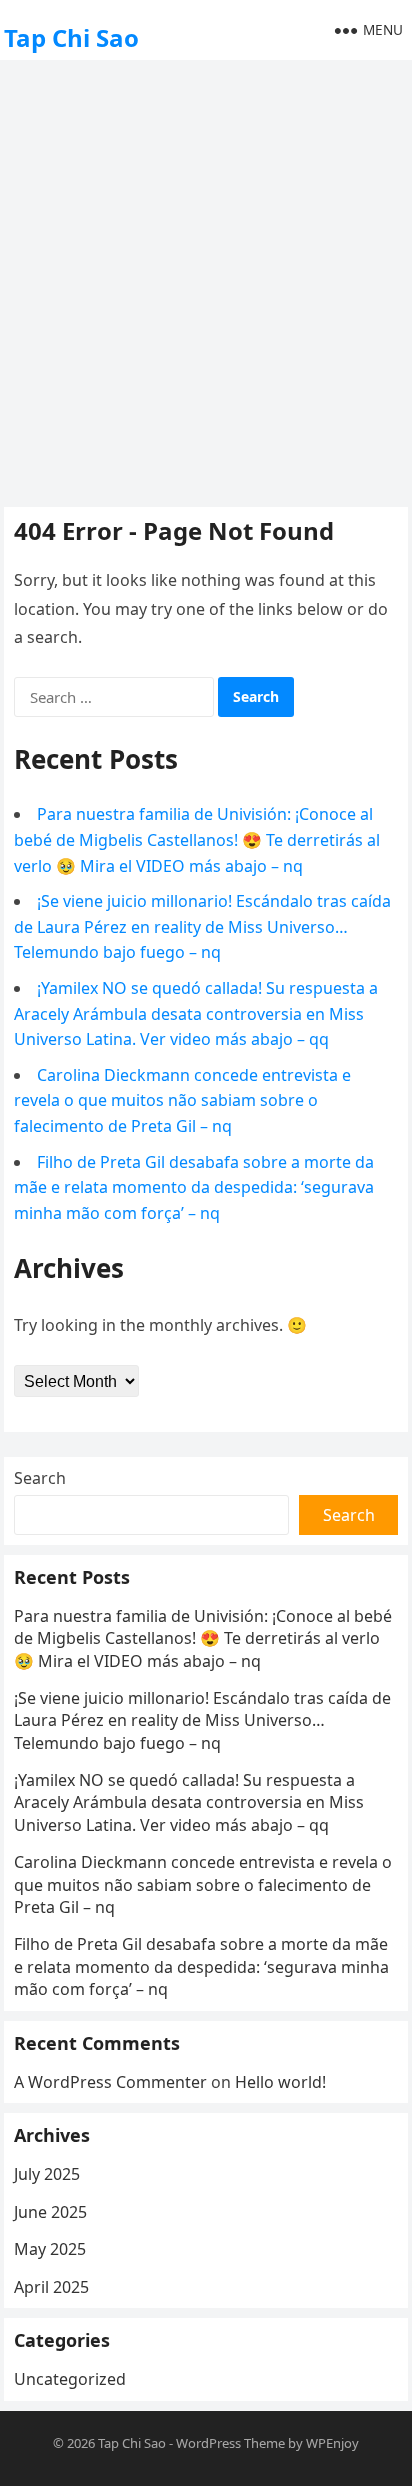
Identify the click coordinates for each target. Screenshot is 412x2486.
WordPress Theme (230, 2443)
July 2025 (47, 2174)
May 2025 (50, 2249)
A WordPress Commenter (110, 2082)
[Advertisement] (206, 281)
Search (40, 1478)
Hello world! (280, 2082)
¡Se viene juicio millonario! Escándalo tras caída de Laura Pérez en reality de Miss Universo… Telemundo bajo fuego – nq (202, 926)
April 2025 (51, 2287)
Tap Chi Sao (71, 37)
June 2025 (50, 2212)
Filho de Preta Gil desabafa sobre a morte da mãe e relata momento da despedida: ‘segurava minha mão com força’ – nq (194, 1187)
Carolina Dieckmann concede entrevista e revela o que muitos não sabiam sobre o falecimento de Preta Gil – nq (182, 1100)
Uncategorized (70, 2379)
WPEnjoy (332, 2443)
